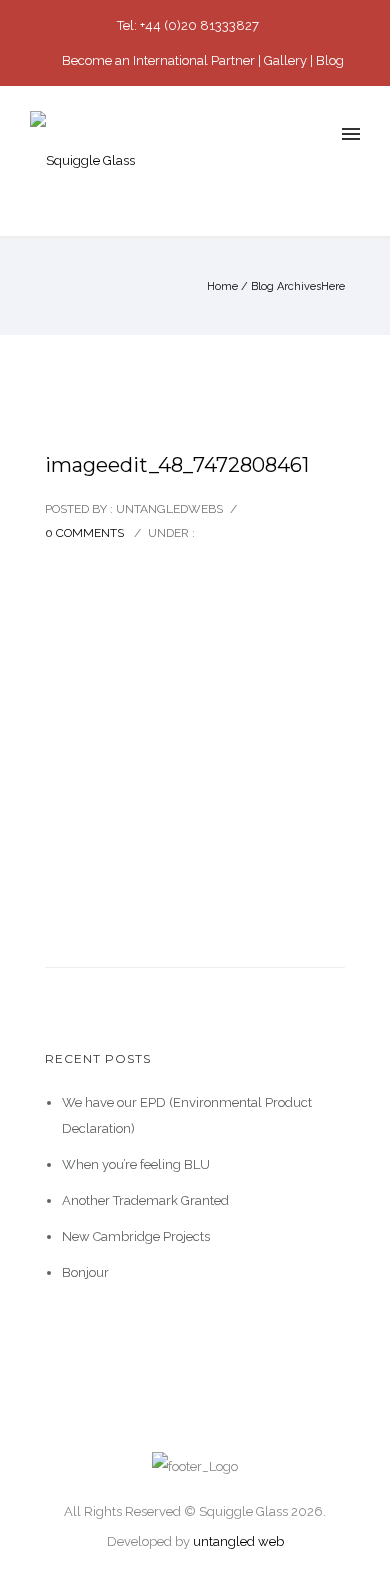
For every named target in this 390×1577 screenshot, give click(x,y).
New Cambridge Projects (136, 1236)
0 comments (84, 533)
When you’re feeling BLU (136, 1164)
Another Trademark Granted (145, 1200)
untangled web (238, 1541)
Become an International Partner (158, 60)
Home (222, 286)
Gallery (285, 60)
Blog (330, 60)
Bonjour (85, 1272)
